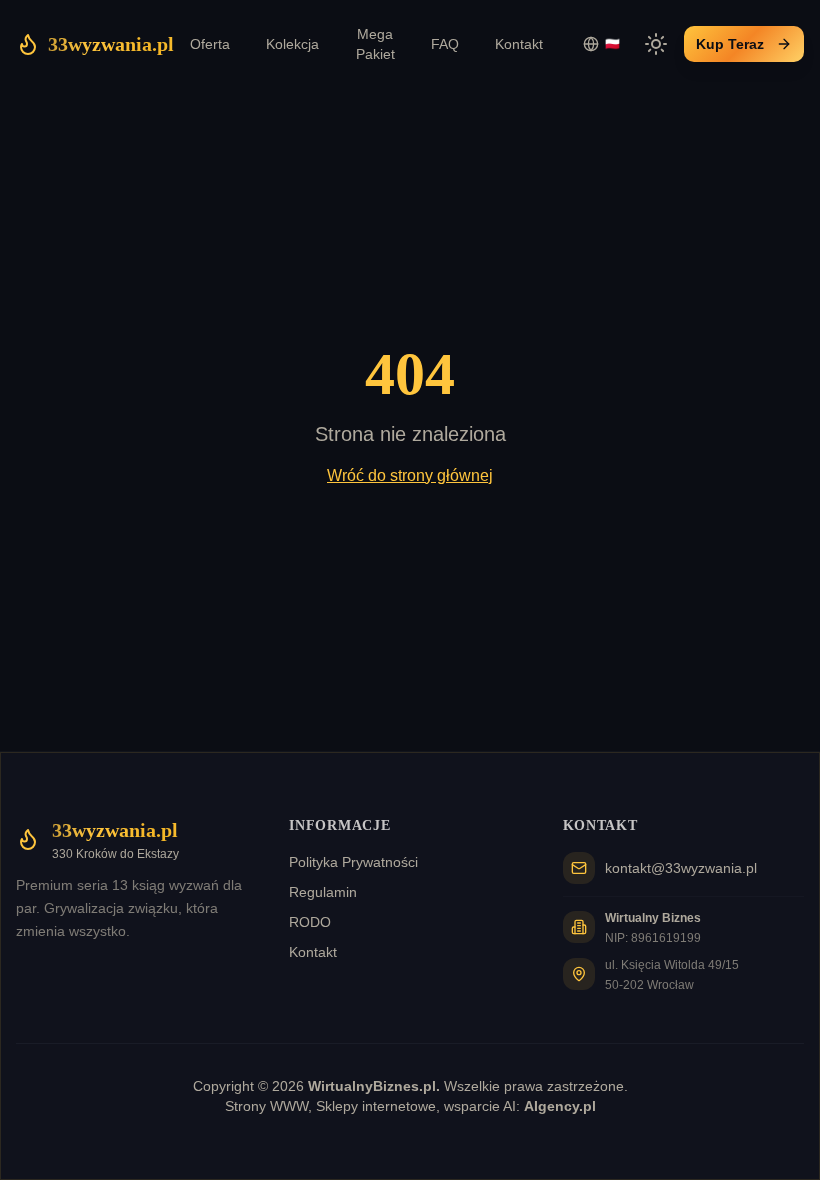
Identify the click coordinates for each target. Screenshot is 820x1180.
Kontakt (519, 44)
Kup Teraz (730, 44)
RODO (310, 922)
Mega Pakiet (375, 44)
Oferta (210, 44)
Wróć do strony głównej (410, 475)
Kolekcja (292, 44)
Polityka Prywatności (353, 862)
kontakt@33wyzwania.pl (681, 868)
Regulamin (323, 892)
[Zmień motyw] (656, 44)
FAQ (445, 44)
